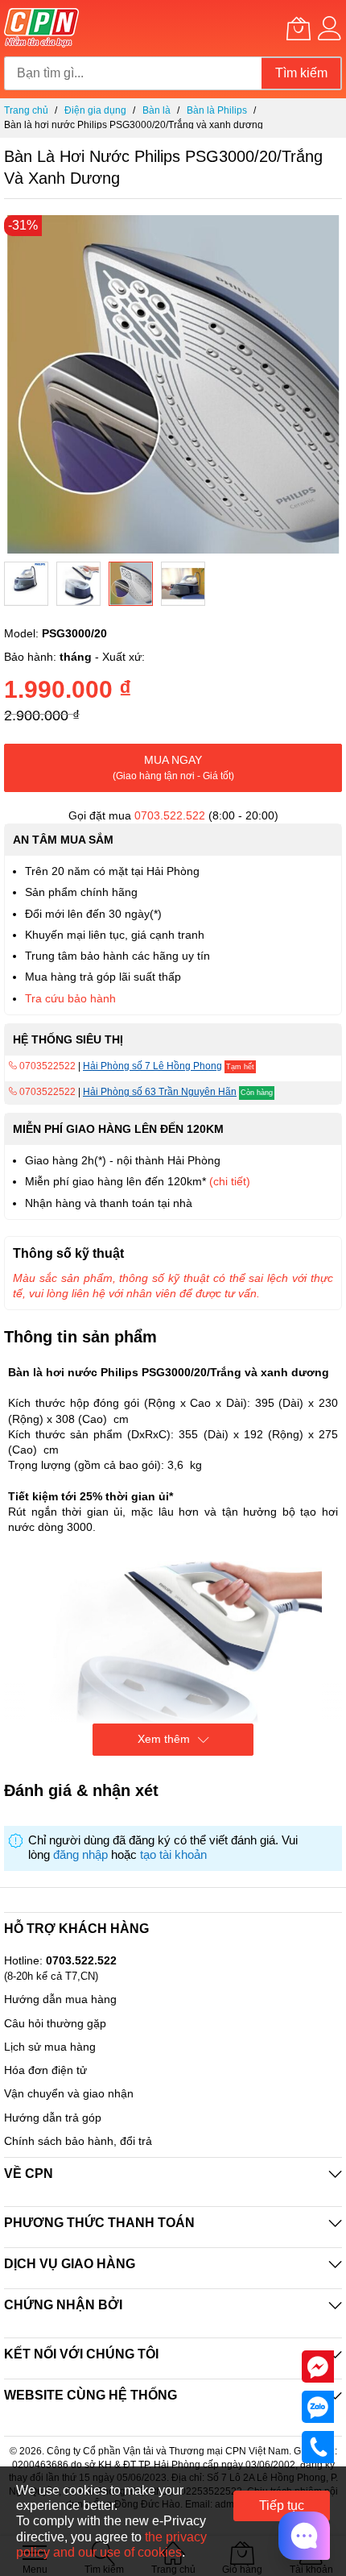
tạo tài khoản (173, 1855)
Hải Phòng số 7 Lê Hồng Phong (152, 1066)
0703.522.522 (170, 815)
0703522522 (46, 1066)
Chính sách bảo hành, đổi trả (78, 2141)
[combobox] (133, 73)
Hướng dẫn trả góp (53, 2118)
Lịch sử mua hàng (50, 2047)
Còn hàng (257, 1093)
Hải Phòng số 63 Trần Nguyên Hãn (160, 1092)
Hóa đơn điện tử (45, 2070)
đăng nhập (80, 1855)
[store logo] (41, 28)
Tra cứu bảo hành (70, 998)
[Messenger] (318, 2366)
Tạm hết (240, 1067)
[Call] (318, 2446)
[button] (26, 584)
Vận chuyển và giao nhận (69, 2093)
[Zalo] (318, 2406)
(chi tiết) (230, 1181)
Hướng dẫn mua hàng (60, 1999)
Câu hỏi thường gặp (55, 2023)
